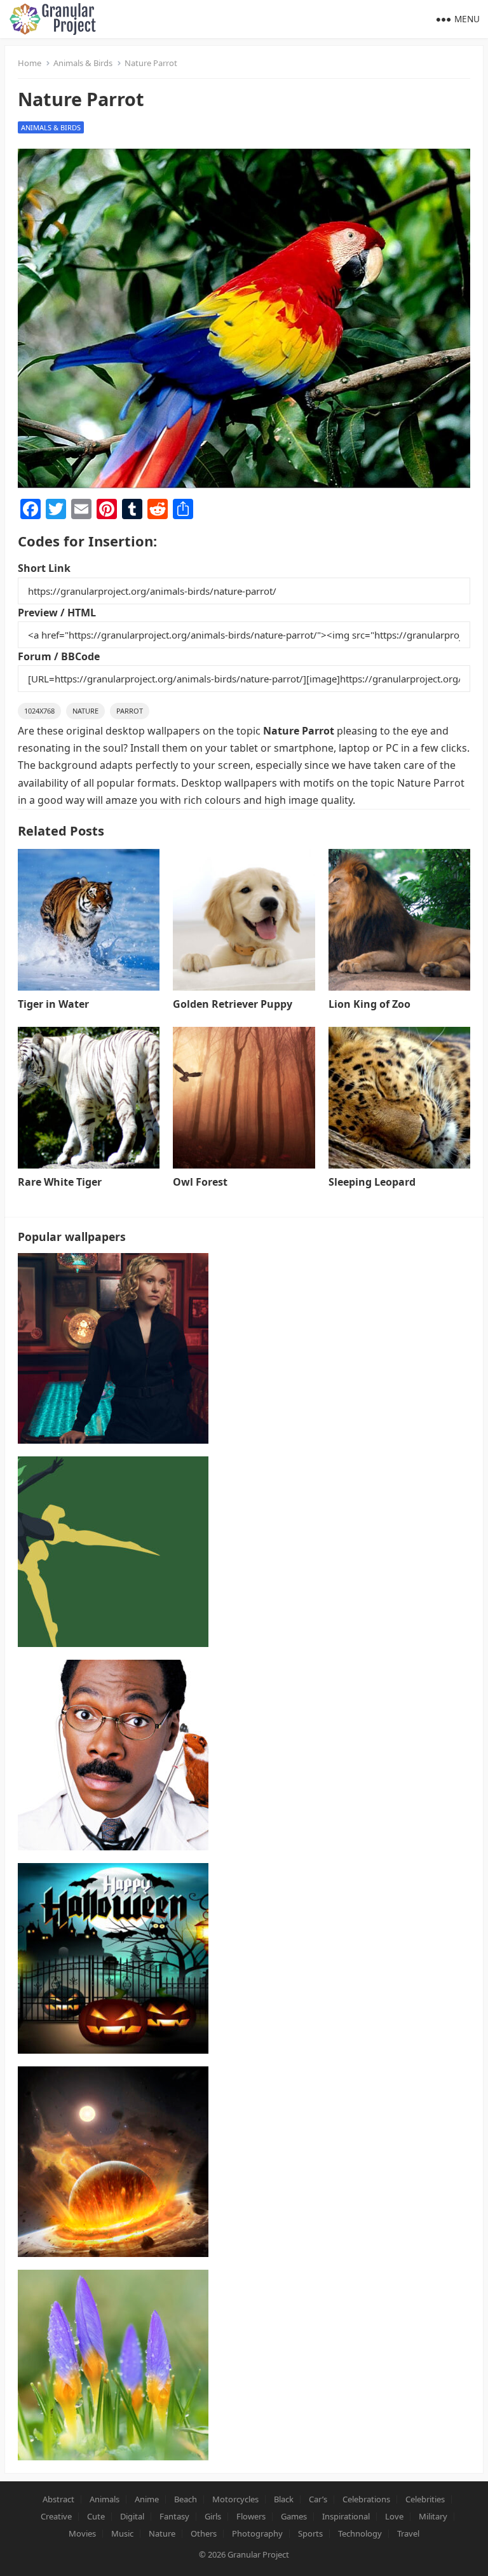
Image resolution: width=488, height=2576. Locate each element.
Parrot (130, 711)
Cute (96, 2516)
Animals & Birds (83, 63)
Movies (82, 2533)
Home (30, 63)
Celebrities (425, 2499)
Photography (257, 2533)
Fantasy (174, 2516)
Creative (56, 2516)
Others (204, 2533)
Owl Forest (200, 1182)
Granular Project (258, 2554)
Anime (147, 2499)
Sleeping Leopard (372, 1182)
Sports (310, 2533)
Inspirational (346, 2516)
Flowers (251, 2516)
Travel (408, 2533)
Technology (360, 2533)
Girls (213, 2516)
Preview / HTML (57, 613)
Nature (85, 711)
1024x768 (39, 711)
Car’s (318, 2499)
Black (284, 2499)
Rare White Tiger (60, 1182)
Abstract (58, 2499)
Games (294, 2516)
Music (122, 2533)
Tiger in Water (53, 1004)
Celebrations (366, 2499)
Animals (105, 2499)
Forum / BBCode (59, 656)
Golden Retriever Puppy (233, 1004)
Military (433, 2516)
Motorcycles (235, 2499)
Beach (186, 2499)
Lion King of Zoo (369, 1004)
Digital (132, 2516)
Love (394, 2516)
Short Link (44, 568)
